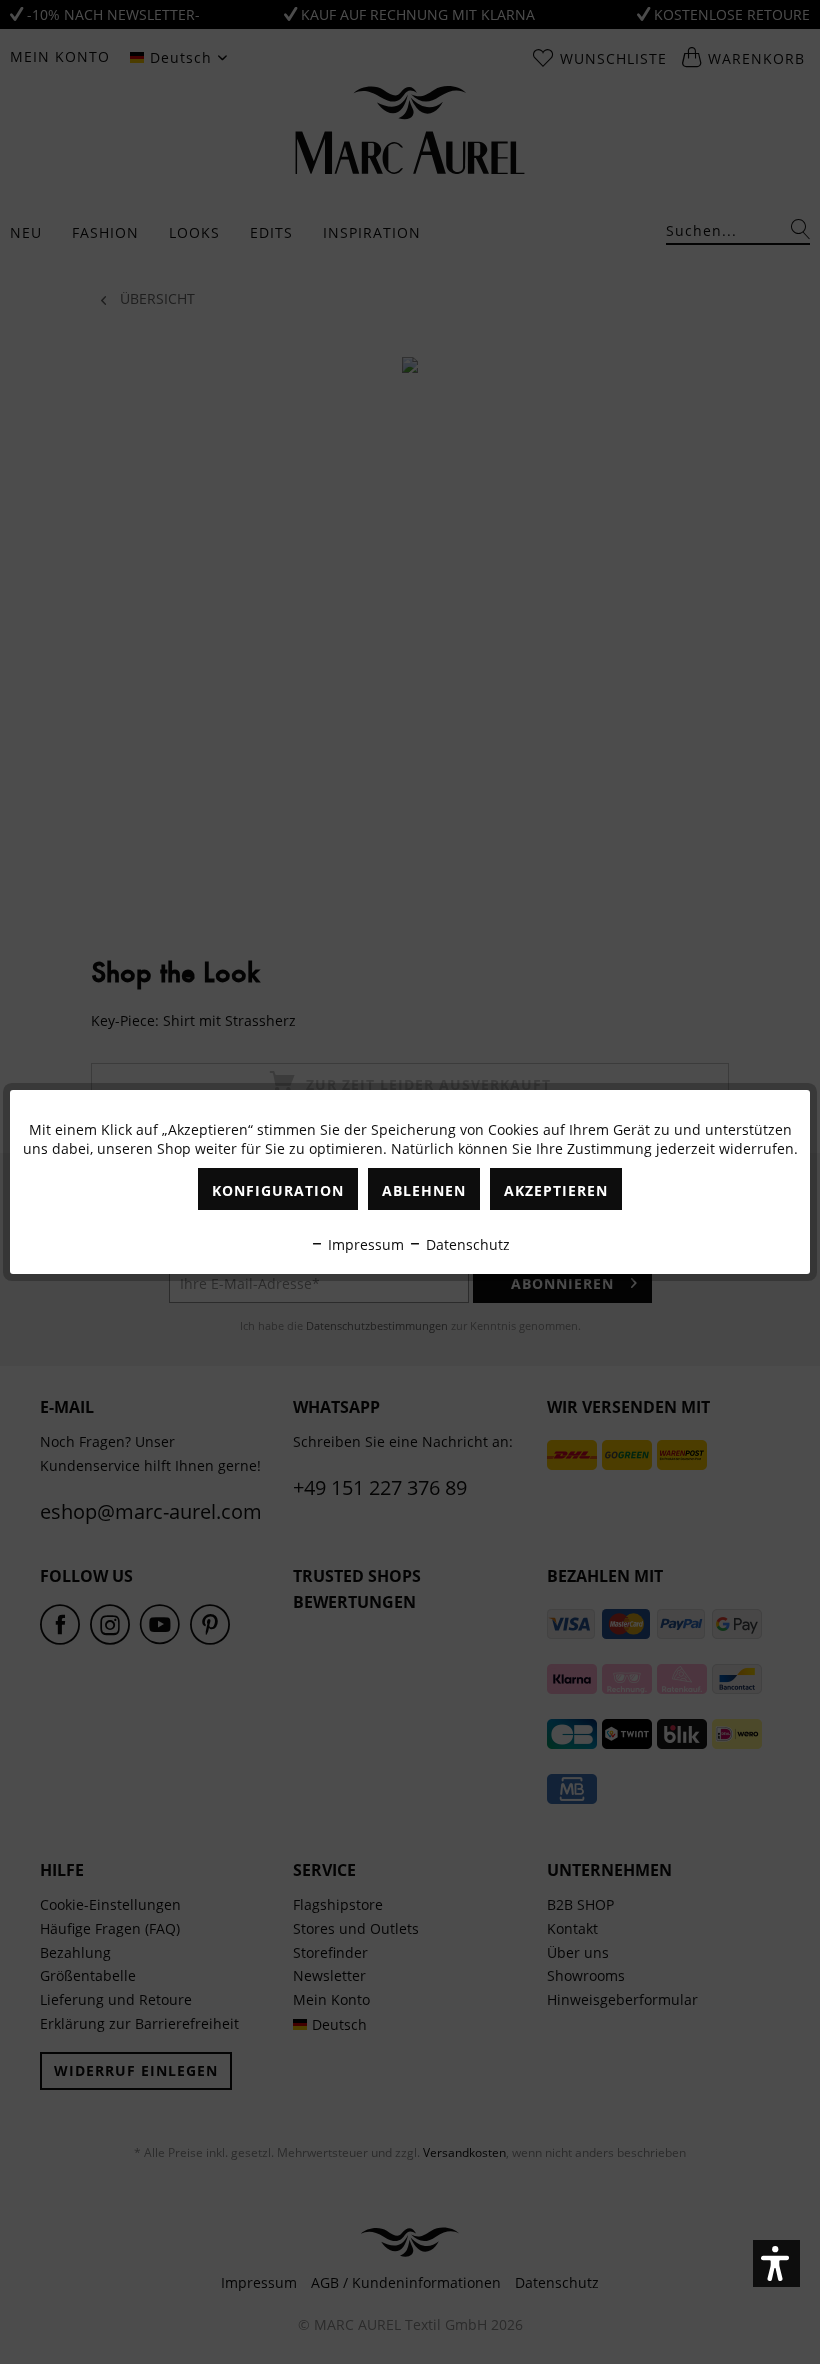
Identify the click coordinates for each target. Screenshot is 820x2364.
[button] (776, 2263)
